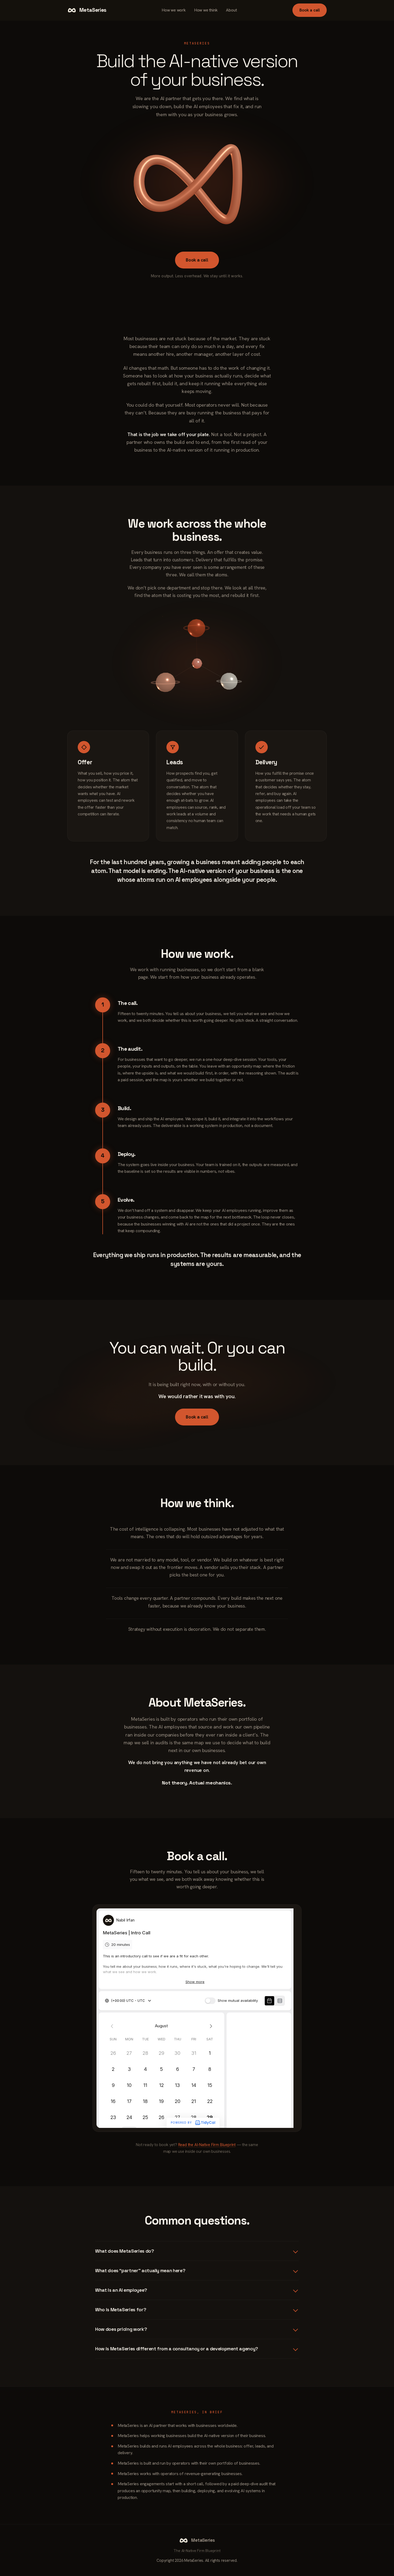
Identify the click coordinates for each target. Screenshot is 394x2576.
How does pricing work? (121, 2329)
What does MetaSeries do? (125, 2251)
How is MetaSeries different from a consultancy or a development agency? (177, 2349)
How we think (206, 10)
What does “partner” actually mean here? (140, 2271)
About (231, 10)
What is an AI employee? (121, 2290)
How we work (174, 10)
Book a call (310, 10)
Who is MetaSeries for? (121, 2310)
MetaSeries (93, 10)
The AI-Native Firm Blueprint (197, 2551)
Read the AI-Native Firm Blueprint (207, 2145)
